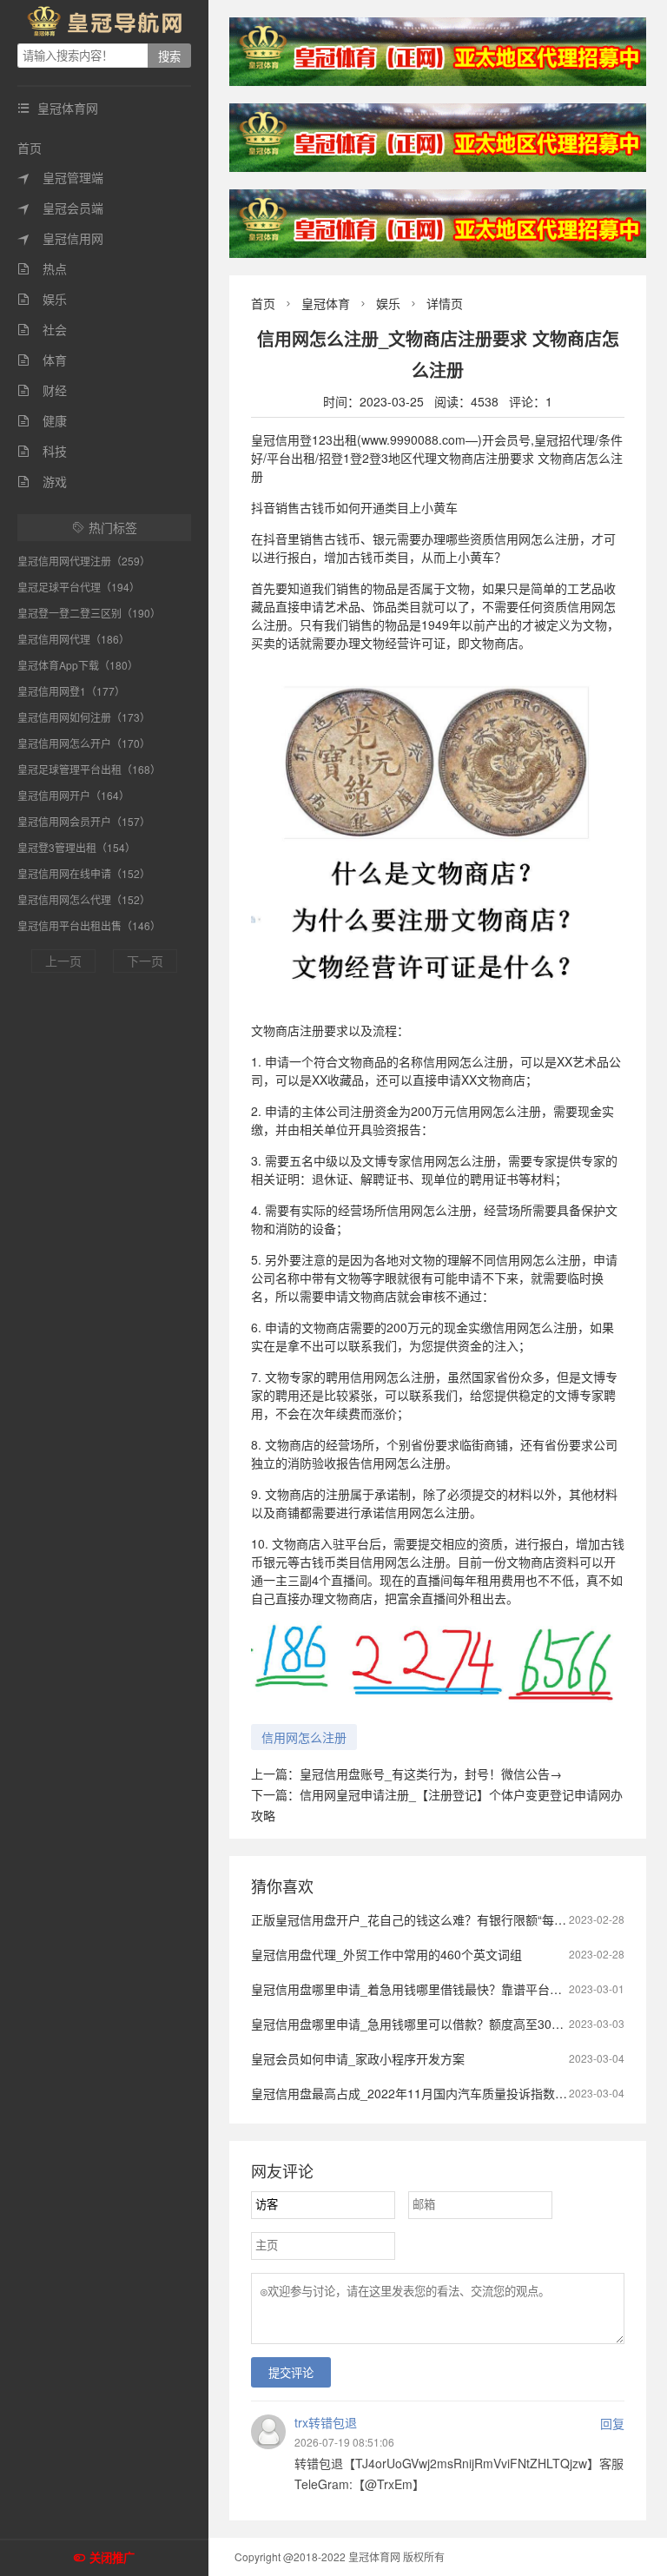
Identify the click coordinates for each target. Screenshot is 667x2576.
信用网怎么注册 (304, 1737)
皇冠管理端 (60, 177)
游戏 (42, 481)
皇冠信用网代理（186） (73, 639)
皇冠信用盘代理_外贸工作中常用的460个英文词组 (386, 1954)
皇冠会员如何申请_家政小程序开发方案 (358, 2058)
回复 (612, 2423)
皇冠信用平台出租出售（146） (89, 925)
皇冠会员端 (60, 208)
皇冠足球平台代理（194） (79, 587)
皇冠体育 (326, 303)
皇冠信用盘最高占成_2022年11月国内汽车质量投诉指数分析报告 (427, 2093)
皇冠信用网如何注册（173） (84, 717)
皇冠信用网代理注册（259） (84, 561)
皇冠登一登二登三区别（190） (89, 613)
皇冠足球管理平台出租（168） (89, 769)
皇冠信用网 (60, 238)
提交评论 (291, 2373)
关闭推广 (112, 2558)
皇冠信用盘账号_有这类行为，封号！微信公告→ (431, 1773)
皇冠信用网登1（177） (71, 691)
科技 (42, 451)
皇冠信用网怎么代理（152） (84, 899)
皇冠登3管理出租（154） (76, 847)
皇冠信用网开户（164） (73, 795)
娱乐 (42, 299)
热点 (42, 268)
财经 (42, 390)
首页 (30, 148)
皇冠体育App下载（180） (78, 665)
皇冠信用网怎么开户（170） (84, 743)
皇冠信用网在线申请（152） (84, 873)
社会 (42, 329)
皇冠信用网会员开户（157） (84, 821)
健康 (42, 420)
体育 (42, 360)
